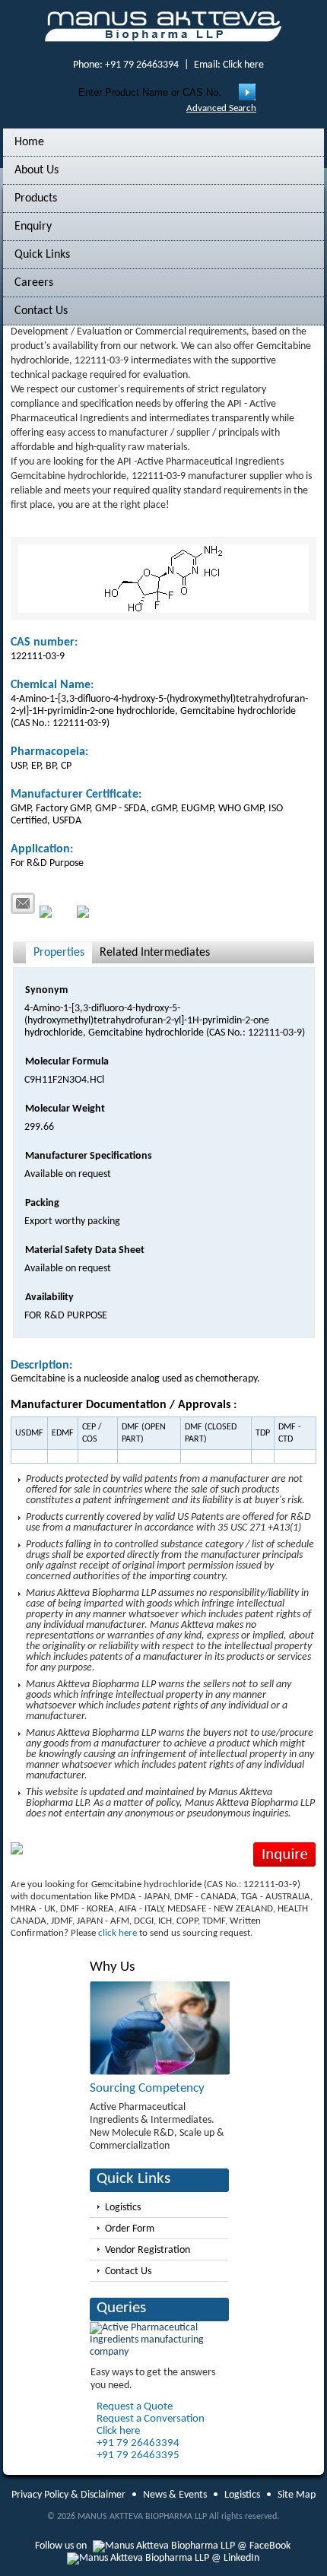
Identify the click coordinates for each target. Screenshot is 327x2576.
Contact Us (41, 311)
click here (117, 1933)
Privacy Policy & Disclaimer (68, 2495)
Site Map (297, 2495)
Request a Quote (135, 2407)
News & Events (175, 2495)
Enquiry (33, 227)
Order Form (130, 2229)
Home (29, 142)
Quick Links (42, 255)
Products (36, 198)
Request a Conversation (151, 2419)
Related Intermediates (155, 953)
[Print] (56, 912)
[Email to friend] (23, 903)
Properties (59, 953)
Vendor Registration (148, 2250)
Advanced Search (221, 108)
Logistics (123, 2208)
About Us (37, 170)
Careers (34, 283)
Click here (243, 65)
